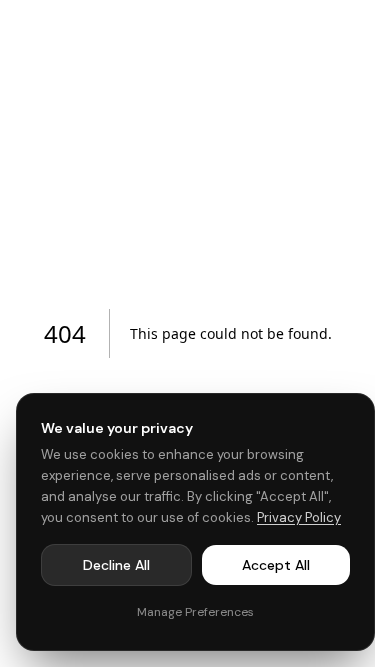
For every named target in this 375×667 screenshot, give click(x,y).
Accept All (276, 565)
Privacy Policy (299, 517)
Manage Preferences (195, 612)
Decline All (116, 565)
